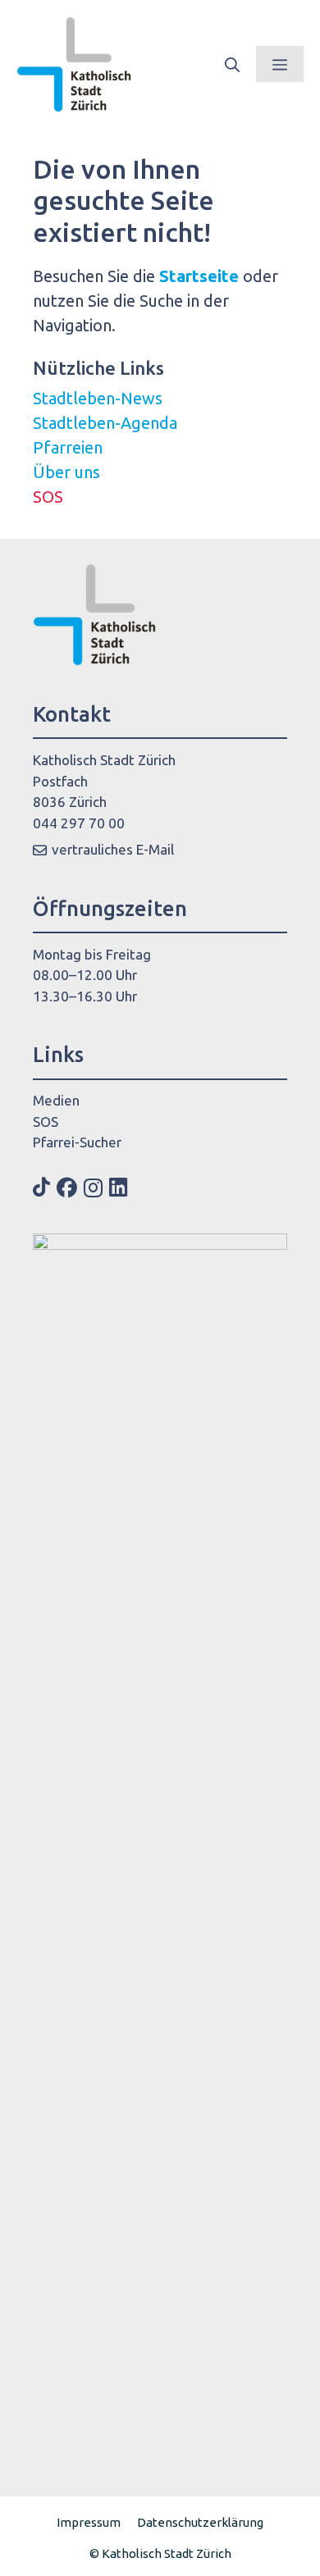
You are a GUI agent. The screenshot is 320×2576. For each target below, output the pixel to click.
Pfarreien (68, 447)
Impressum (89, 2522)
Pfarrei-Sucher (77, 1142)
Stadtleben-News (98, 398)
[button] (232, 64)
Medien (56, 1100)
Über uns (66, 472)
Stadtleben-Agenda (105, 423)
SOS (48, 497)
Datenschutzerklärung (200, 2522)
